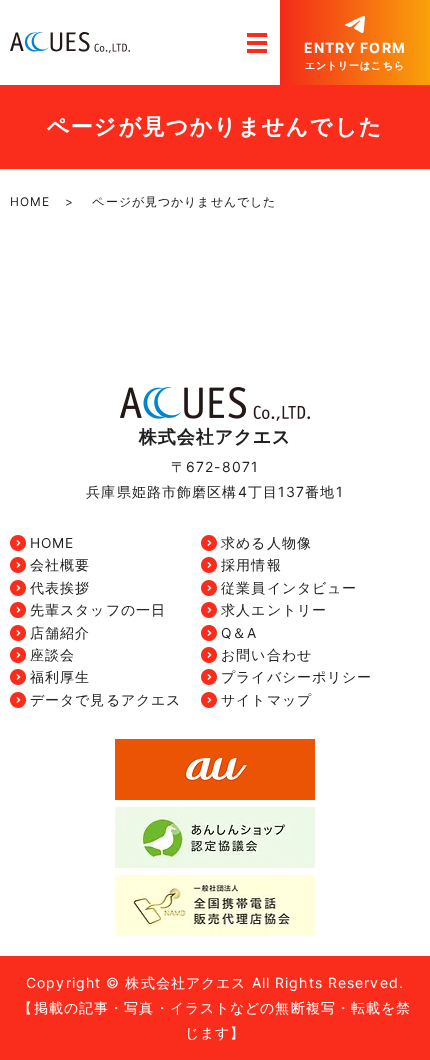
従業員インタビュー (289, 588)
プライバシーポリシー (296, 677)
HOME (30, 201)
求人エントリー (274, 610)
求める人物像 (266, 543)
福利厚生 (60, 677)
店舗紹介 (60, 633)
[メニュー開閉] (257, 43)
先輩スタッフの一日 (98, 610)
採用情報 (251, 565)
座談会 (52, 655)
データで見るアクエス (105, 700)
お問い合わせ (266, 655)
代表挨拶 (60, 588)
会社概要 (60, 565)
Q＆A (239, 633)
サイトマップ (266, 700)
